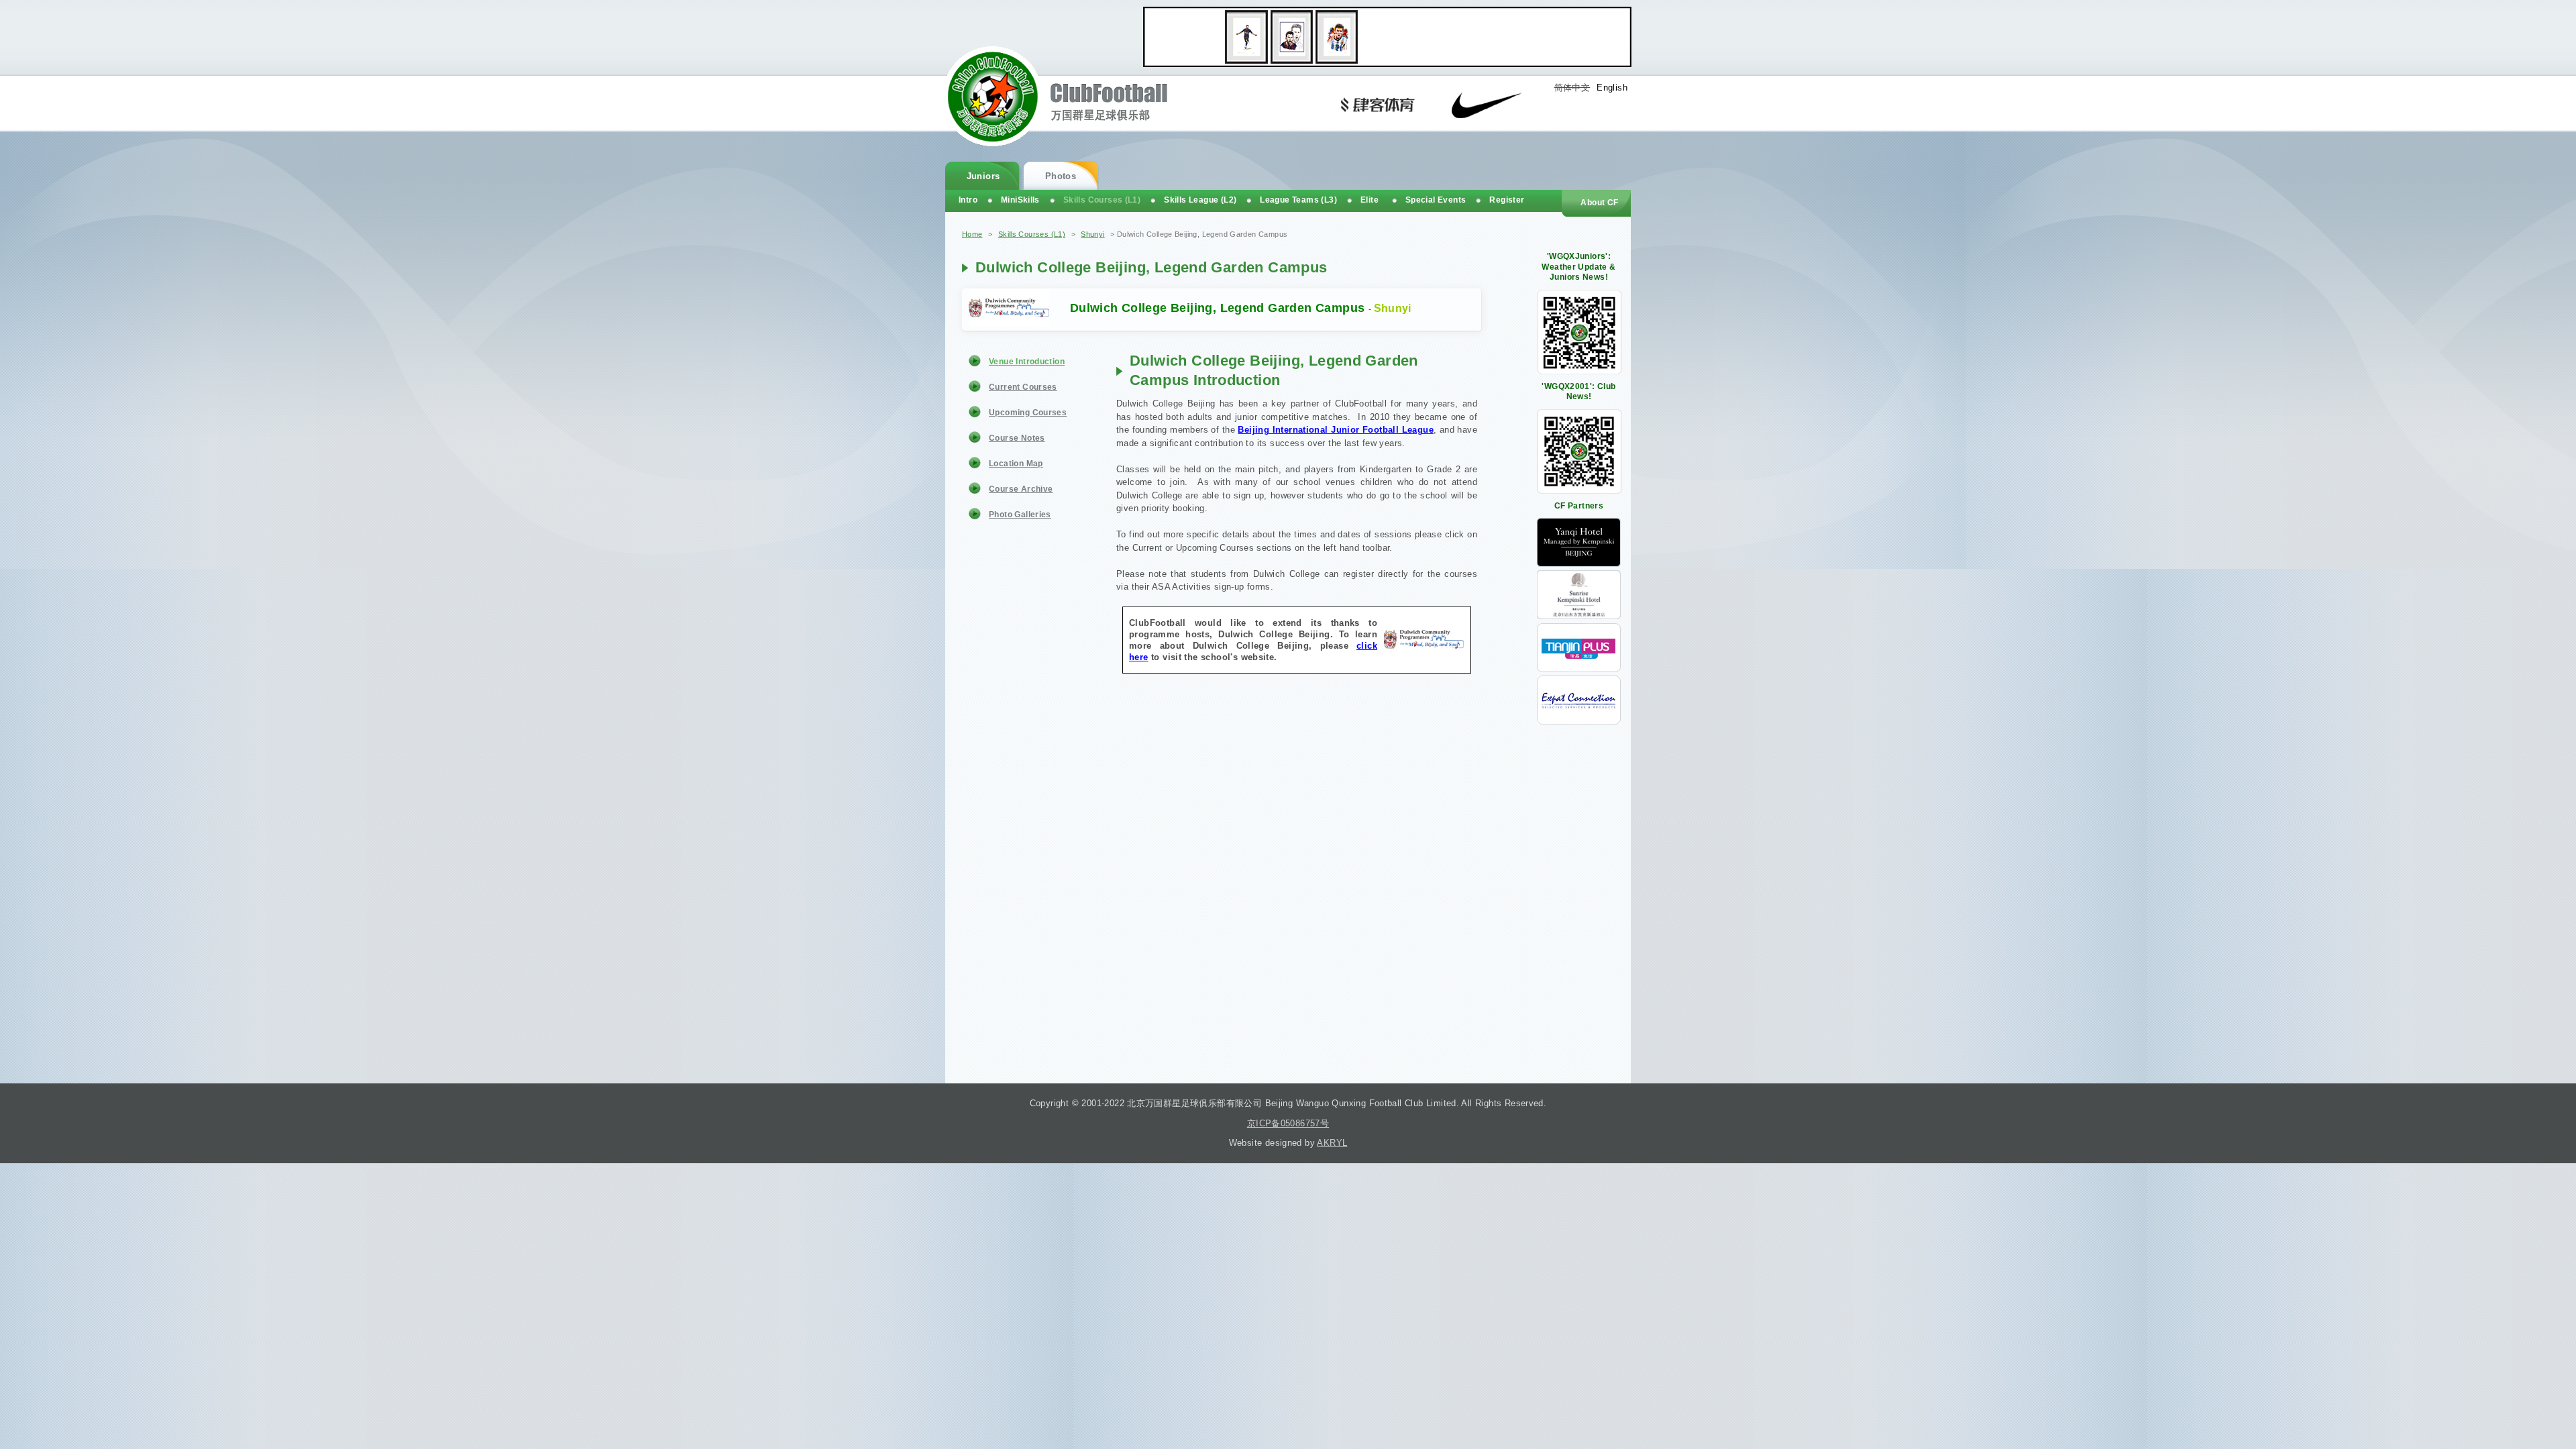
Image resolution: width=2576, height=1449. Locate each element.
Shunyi (1092, 234)
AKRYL (1332, 1143)
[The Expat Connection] (1579, 721)
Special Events (1436, 200)
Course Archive (1021, 489)
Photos (1061, 176)
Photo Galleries (1020, 515)
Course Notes (1017, 438)
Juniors (983, 176)
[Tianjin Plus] (1579, 669)
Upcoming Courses (1028, 413)
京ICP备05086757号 (1288, 1123)
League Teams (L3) (1298, 200)
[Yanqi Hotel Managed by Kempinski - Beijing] (1579, 564)
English (1612, 88)
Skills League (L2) (1200, 200)
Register (1507, 200)
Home (972, 234)
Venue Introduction (1027, 362)
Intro (968, 200)
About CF (1599, 203)
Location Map (1016, 464)
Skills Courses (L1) (1032, 234)
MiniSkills (1020, 200)
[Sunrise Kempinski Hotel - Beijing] (1579, 616)
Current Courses (1023, 387)
